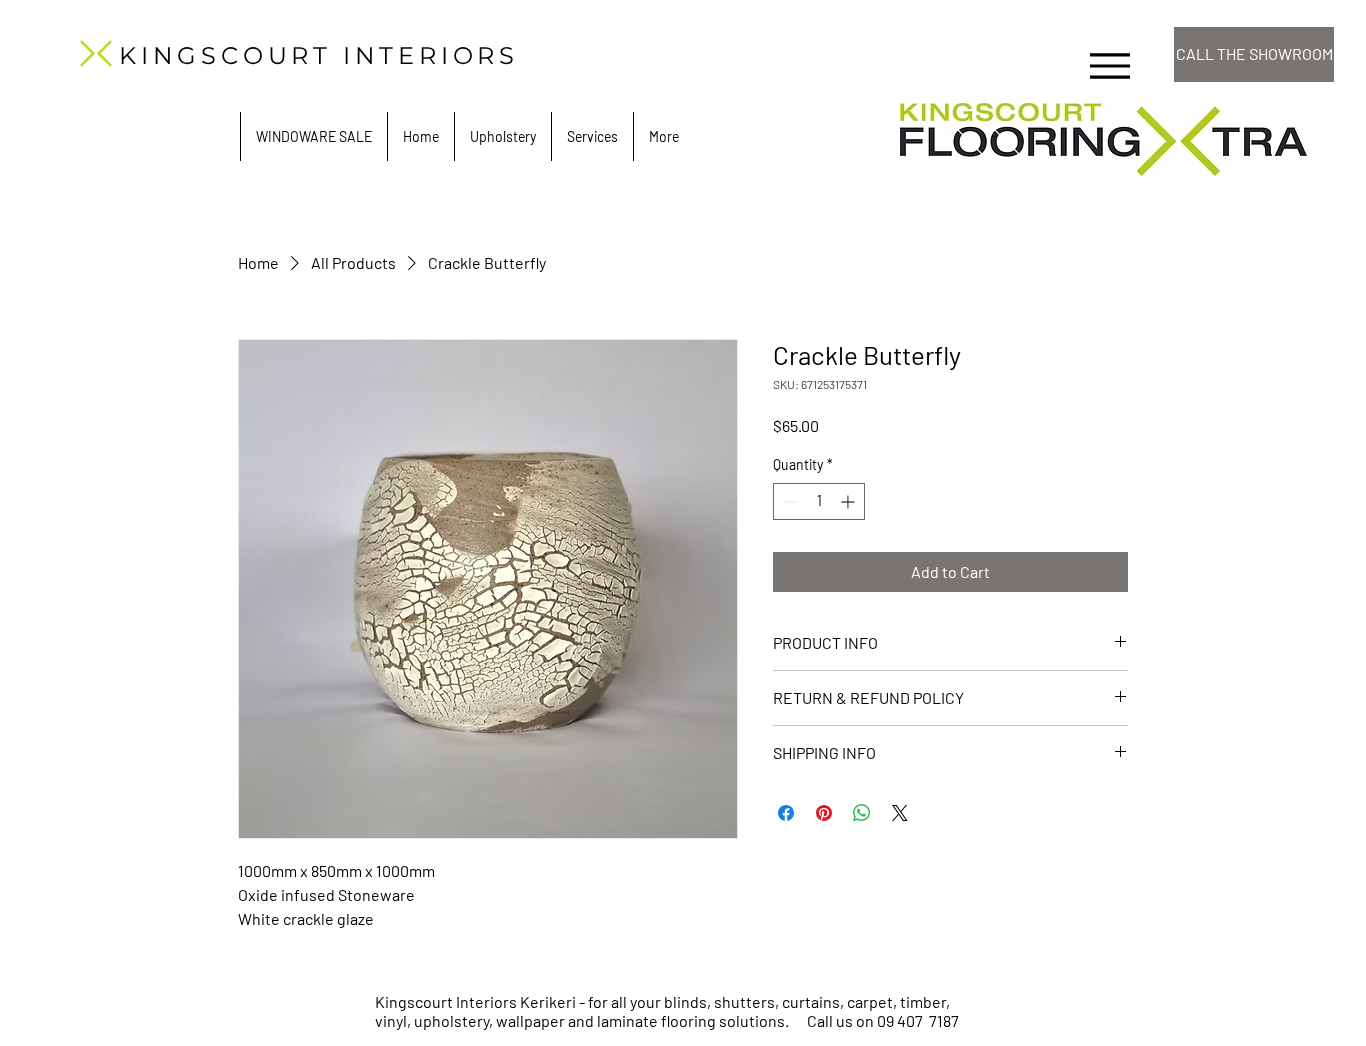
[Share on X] (900, 813)
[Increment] (849, 501)
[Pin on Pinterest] (824, 813)
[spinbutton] (819, 501)
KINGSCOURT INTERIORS (319, 55)
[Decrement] (788, 501)
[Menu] (1109, 65)
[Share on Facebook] (786, 813)
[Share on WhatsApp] (862, 813)
